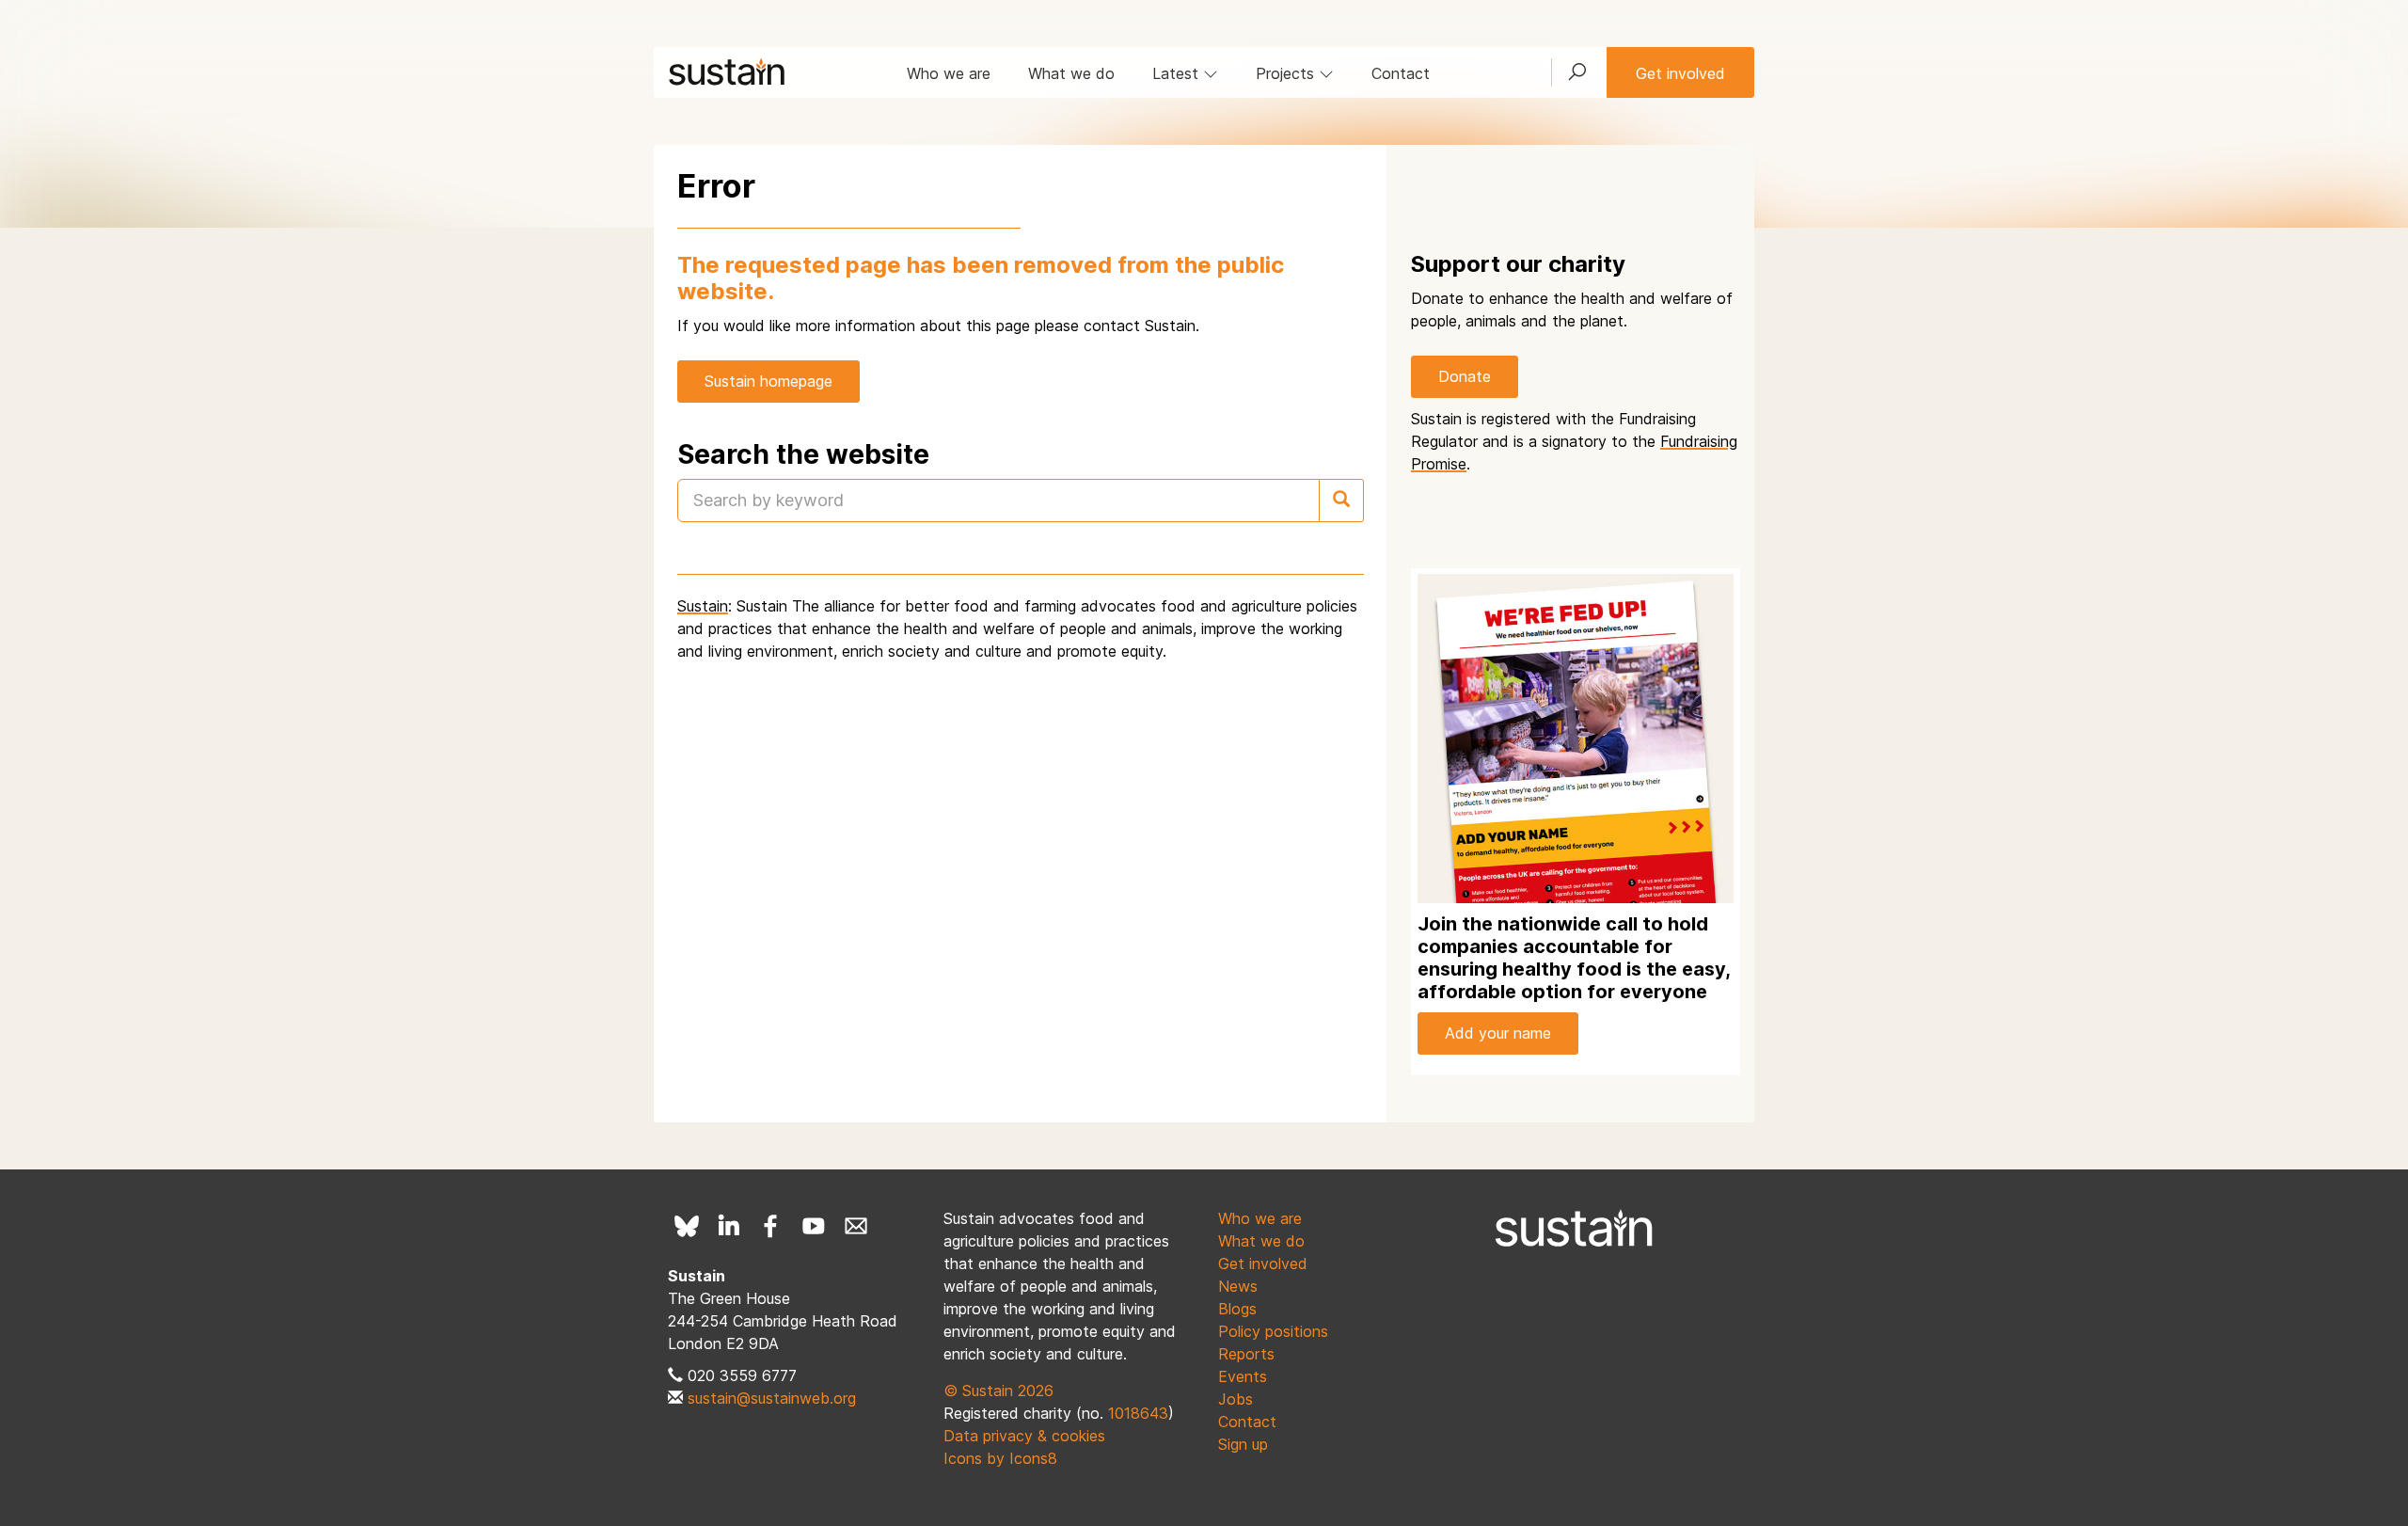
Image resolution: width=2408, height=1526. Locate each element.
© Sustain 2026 (998, 1391)
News (1238, 1286)
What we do (1071, 73)
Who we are (949, 73)
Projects (1287, 73)
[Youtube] (814, 1226)
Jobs (1236, 1399)
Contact (1401, 73)
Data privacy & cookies (1024, 1436)
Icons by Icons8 (1000, 1458)
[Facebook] (771, 1226)
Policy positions (1273, 1331)
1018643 (1138, 1413)
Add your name (1498, 1033)
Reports (1246, 1354)
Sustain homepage (768, 381)
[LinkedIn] (729, 1226)
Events (1243, 1376)
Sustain (703, 606)
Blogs (1237, 1309)
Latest (1178, 73)
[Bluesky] (687, 1226)
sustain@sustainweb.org (772, 1398)
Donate (1465, 376)
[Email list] (856, 1226)
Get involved (1680, 73)
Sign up (1243, 1444)
